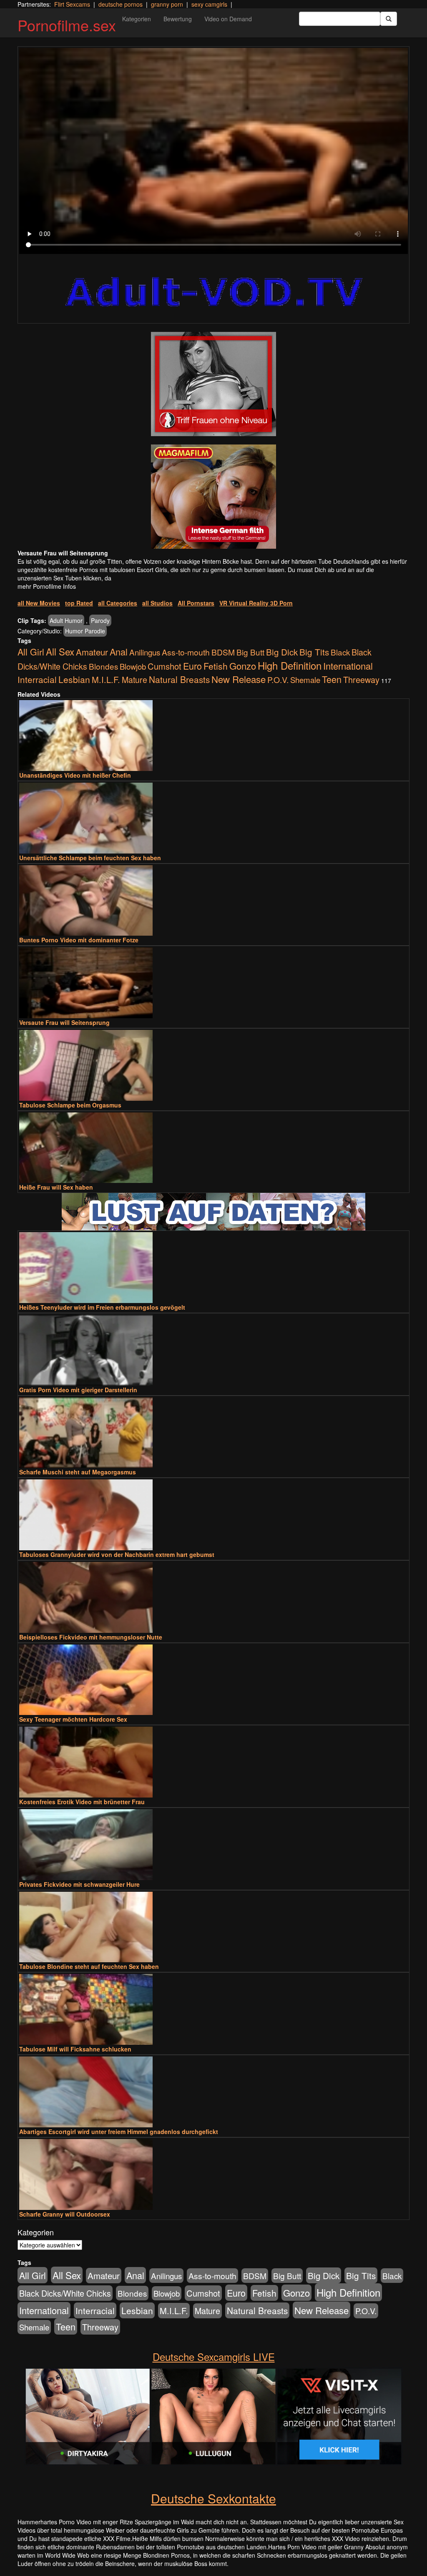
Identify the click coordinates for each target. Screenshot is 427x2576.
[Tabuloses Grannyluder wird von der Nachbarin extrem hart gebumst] (213, 1515)
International (348, 666)
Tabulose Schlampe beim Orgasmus (70, 1105)
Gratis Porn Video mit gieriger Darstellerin (78, 1390)
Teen (332, 679)
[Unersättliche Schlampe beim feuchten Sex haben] (213, 818)
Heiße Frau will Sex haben (56, 1187)
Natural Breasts (179, 679)
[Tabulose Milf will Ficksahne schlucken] (213, 2009)
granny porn (167, 4)
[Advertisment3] (213, 1212)
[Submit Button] (389, 19)
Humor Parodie (85, 631)
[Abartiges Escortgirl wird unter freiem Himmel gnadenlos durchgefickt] (213, 2092)
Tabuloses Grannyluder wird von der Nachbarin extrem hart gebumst (117, 1554)
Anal (119, 652)
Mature (134, 680)
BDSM (223, 652)
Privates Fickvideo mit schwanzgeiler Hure (79, 1884)
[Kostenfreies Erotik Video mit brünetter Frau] (213, 1762)
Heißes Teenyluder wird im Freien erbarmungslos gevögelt (102, 1307)
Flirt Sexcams (72, 4)
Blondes (103, 666)
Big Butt (250, 652)
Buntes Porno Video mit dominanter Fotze (79, 940)
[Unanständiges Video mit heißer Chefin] (213, 736)
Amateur (92, 652)
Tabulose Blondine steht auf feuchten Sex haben (89, 1966)
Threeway (361, 679)
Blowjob (133, 666)
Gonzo (243, 666)
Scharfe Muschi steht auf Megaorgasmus (78, 1472)
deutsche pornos (121, 4)
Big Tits (314, 652)
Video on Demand (228, 19)
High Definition (290, 665)
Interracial (37, 679)
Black (340, 652)
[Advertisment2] (213, 497)
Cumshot (165, 666)
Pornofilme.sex (67, 25)
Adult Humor (66, 620)
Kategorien (137, 19)
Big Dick (282, 652)
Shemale (305, 680)
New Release (239, 679)
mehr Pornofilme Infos (47, 586)
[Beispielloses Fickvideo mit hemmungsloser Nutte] (213, 1597)
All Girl (31, 652)
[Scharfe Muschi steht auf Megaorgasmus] (213, 1433)
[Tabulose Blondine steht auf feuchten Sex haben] (213, 1927)
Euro (192, 666)
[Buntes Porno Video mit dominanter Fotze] (213, 901)
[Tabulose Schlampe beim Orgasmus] (213, 1065)
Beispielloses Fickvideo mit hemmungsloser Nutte (91, 1637)
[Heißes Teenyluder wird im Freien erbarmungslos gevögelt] (213, 1268)
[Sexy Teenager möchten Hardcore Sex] (213, 1680)
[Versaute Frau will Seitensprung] (213, 983)
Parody (100, 620)
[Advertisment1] (213, 384)
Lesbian (74, 679)
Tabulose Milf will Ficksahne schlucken (75, 2049)
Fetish (216, 666)
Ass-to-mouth (186, 652)
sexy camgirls (209, 4)
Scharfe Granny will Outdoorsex (65, 2214)
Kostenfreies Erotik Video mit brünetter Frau (82, 1802)
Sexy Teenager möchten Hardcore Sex (73, 1719)
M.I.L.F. (106, 679)
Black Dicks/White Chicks (65, 2293)
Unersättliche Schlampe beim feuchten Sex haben (90, 858)
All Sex (60, 651)
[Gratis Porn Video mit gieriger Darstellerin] (213, 1350)
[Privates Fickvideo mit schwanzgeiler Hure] (213, 1845)
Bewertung (178, 19)
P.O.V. (278, 680)
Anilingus (145, 652)
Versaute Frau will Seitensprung (64, 1022)
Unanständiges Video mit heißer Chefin (75, 775)
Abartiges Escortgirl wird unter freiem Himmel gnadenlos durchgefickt (119, 2132)
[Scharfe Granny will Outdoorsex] (213, 2174)
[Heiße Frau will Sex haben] (213, 1148)
